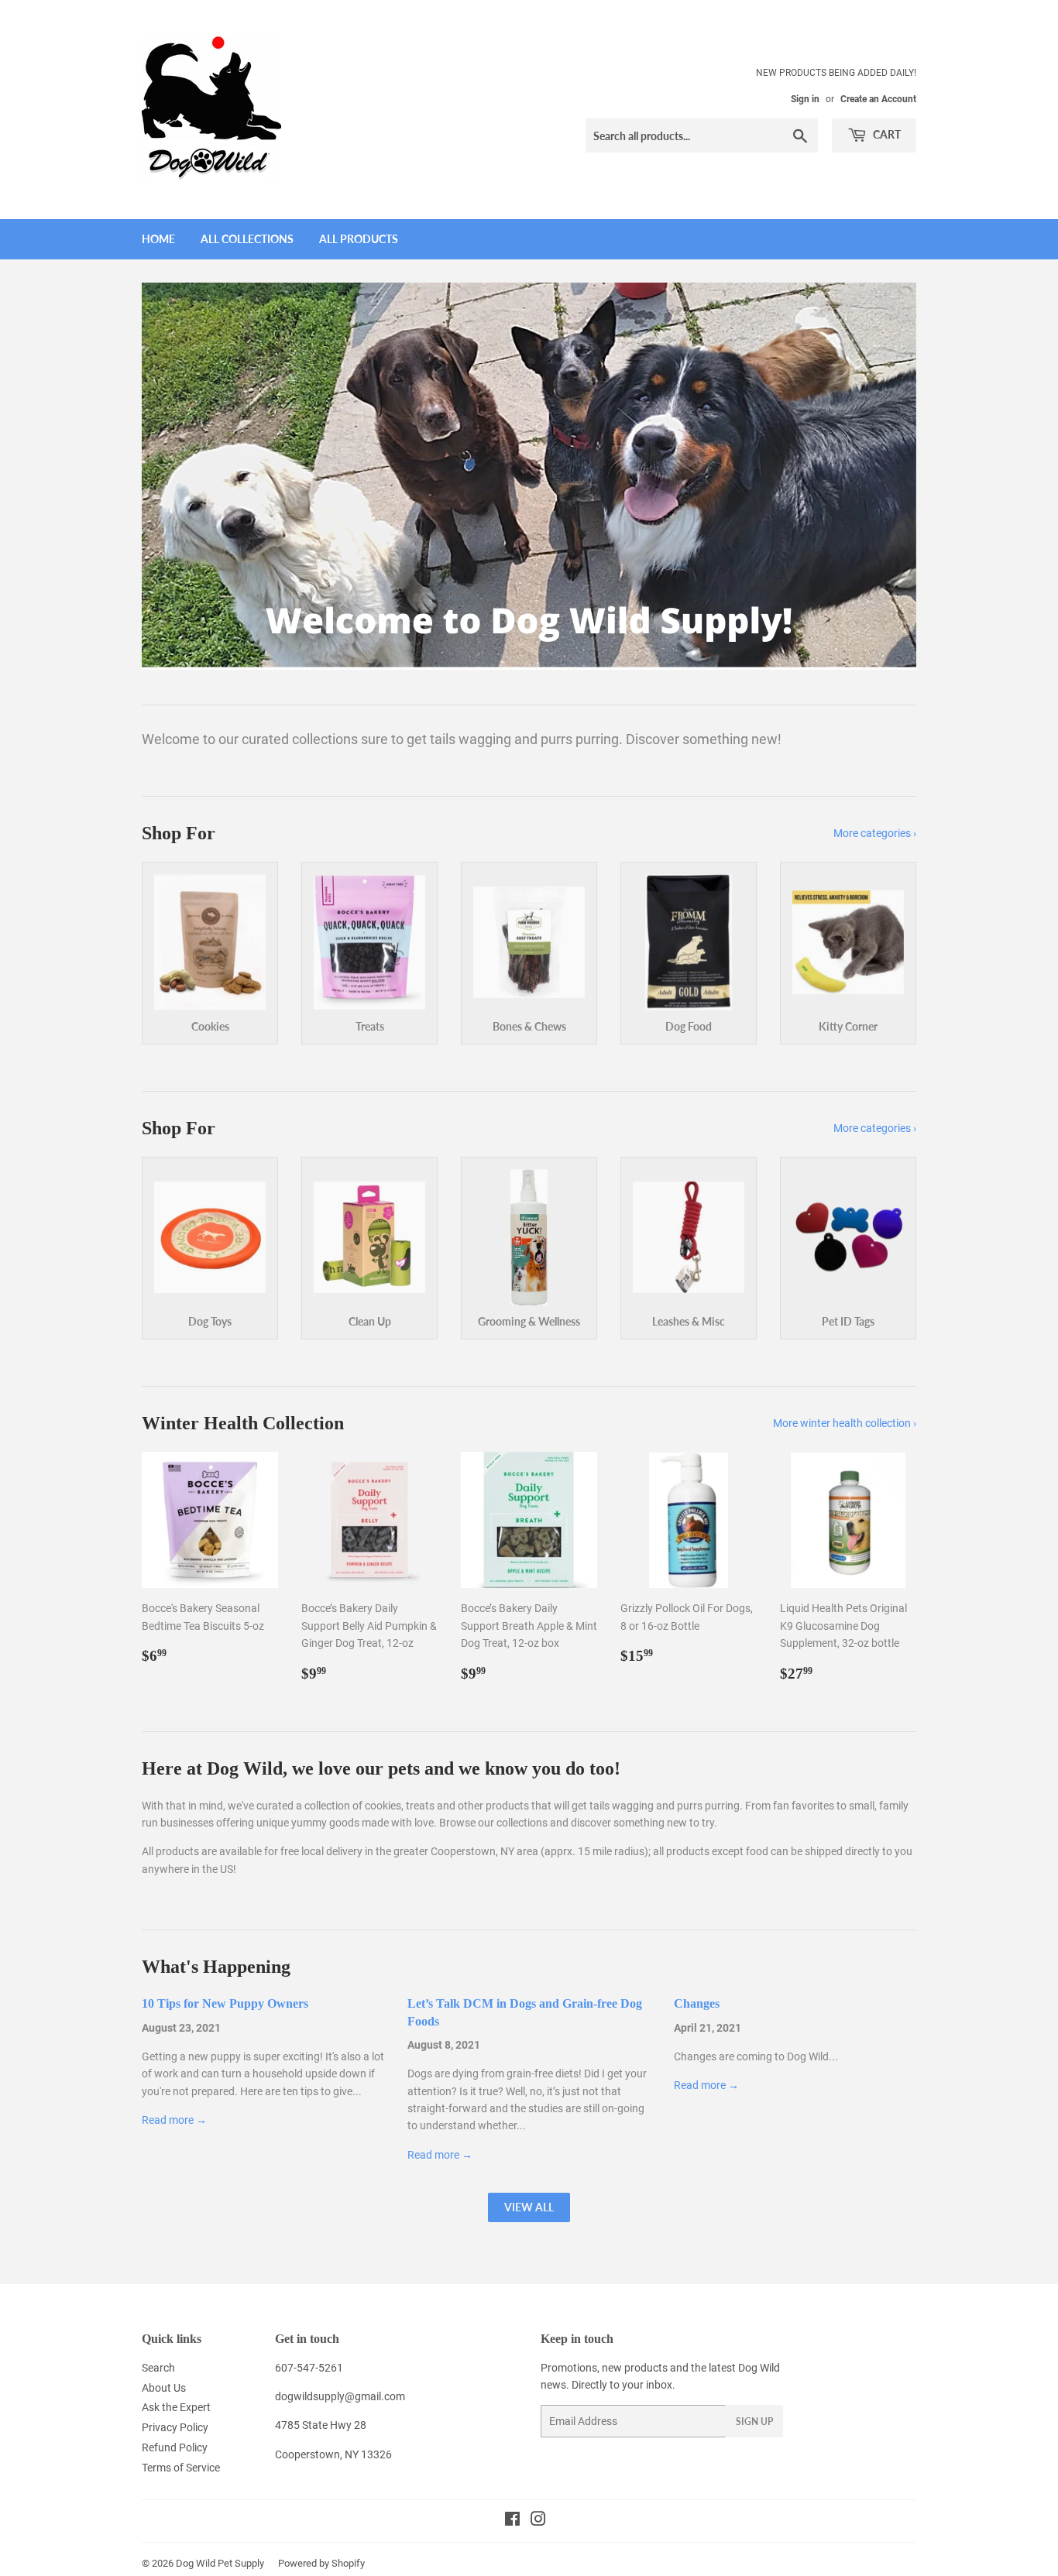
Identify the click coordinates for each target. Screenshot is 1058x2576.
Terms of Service (181, 2468)
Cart (886, 134)
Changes (697, 2003)
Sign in (805, 99)
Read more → (174, 2120)
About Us (164, 2388)
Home (158, 239)
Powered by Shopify (321, 2563)
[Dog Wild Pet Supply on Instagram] (538, 2521)
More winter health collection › (845, 1423)
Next (883, 476)
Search (158, 2368)
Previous (175, 476)
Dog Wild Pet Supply (220, 2563)
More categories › (875, 833)
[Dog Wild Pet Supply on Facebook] (512, 2521)
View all (529, 2207)
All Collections (247, 239)
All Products (359, 239)
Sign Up (754, 2422)
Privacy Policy (175, 2427)
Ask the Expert (176, 2407)
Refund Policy (175, 2447)
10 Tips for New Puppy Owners (225, 2003)
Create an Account (878, 99)
